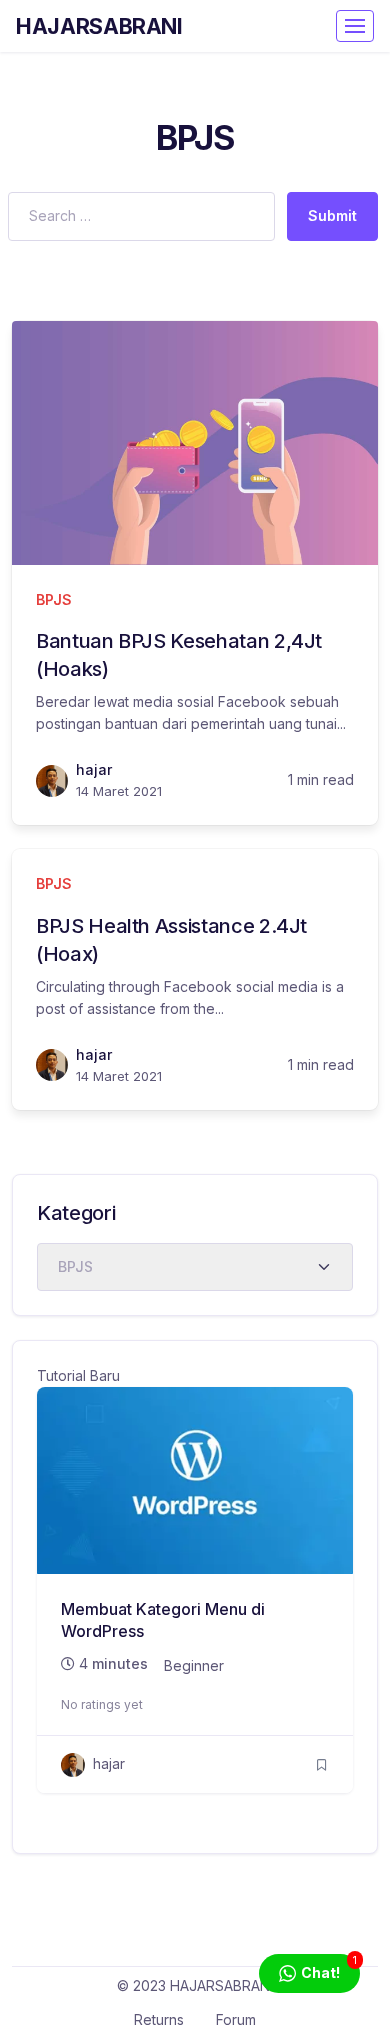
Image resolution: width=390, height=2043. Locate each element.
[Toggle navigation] (355, 26)
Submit (332, 215)
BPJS (54, 599)
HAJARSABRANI (99, 26)
